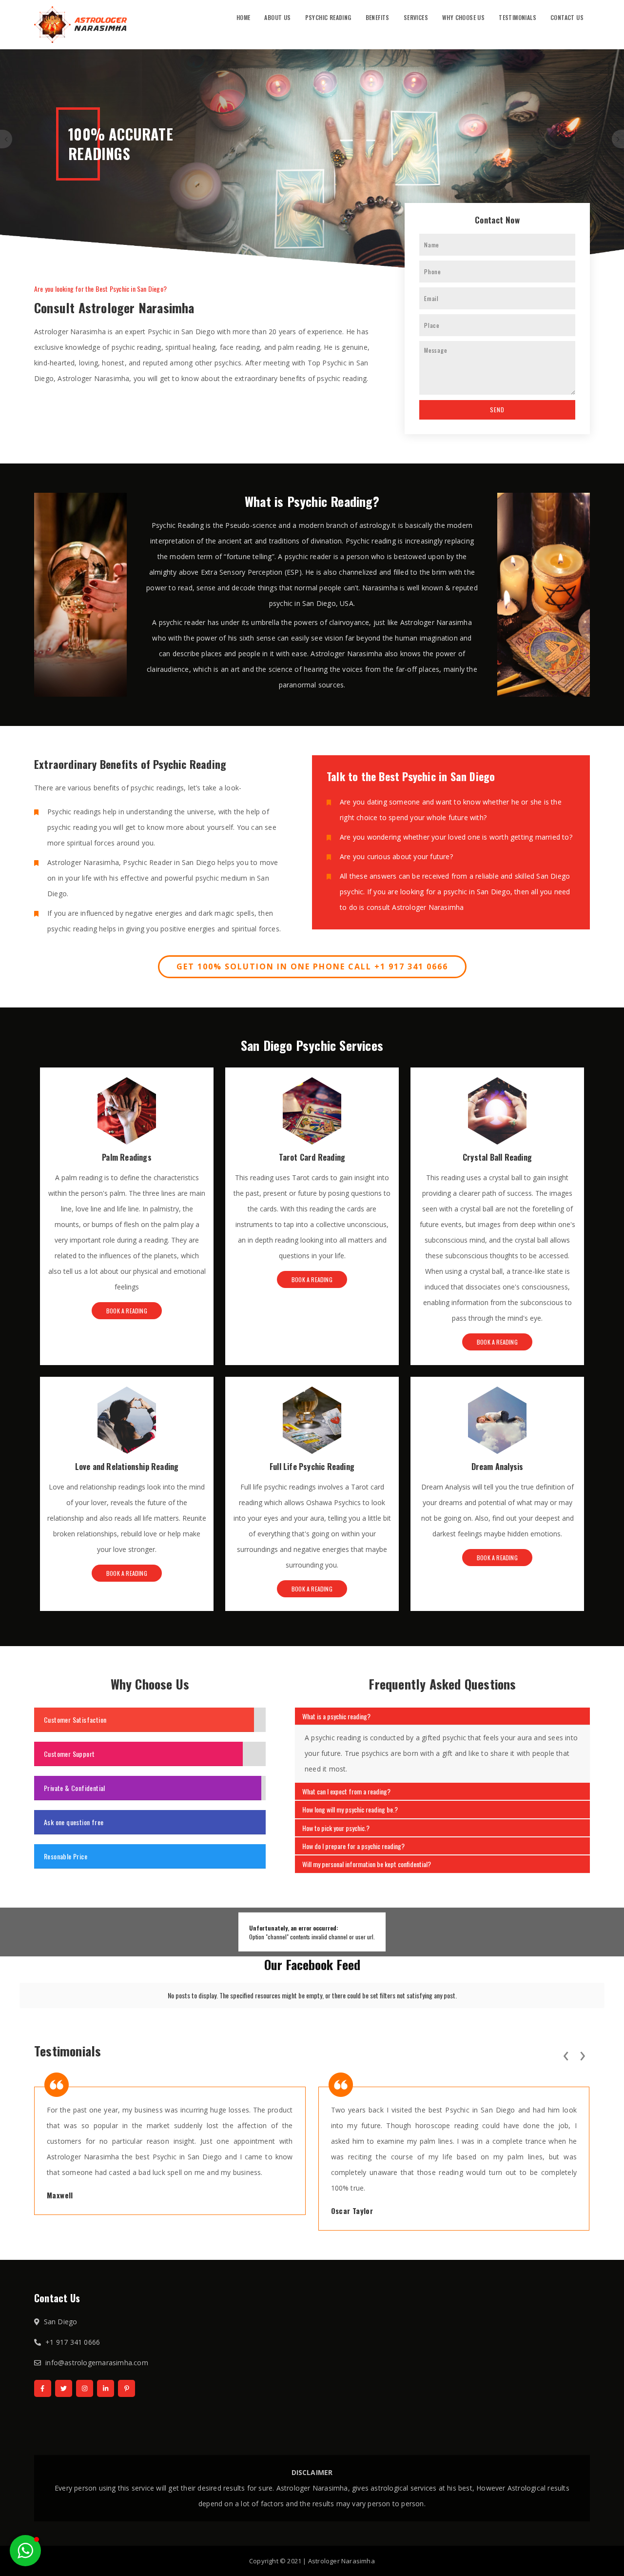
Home (244, 17)
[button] (25, 2551)
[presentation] (565, 2054)
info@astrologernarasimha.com (97, 2363)
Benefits (378, 17)
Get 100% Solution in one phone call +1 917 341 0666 (312, 966)
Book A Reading (127, 1311)
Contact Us (567, 17)
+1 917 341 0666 (73, 2342)
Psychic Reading (328, 17)
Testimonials (517, 17)
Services (416, 17)
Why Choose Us (463, 17)
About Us (277, 17)
